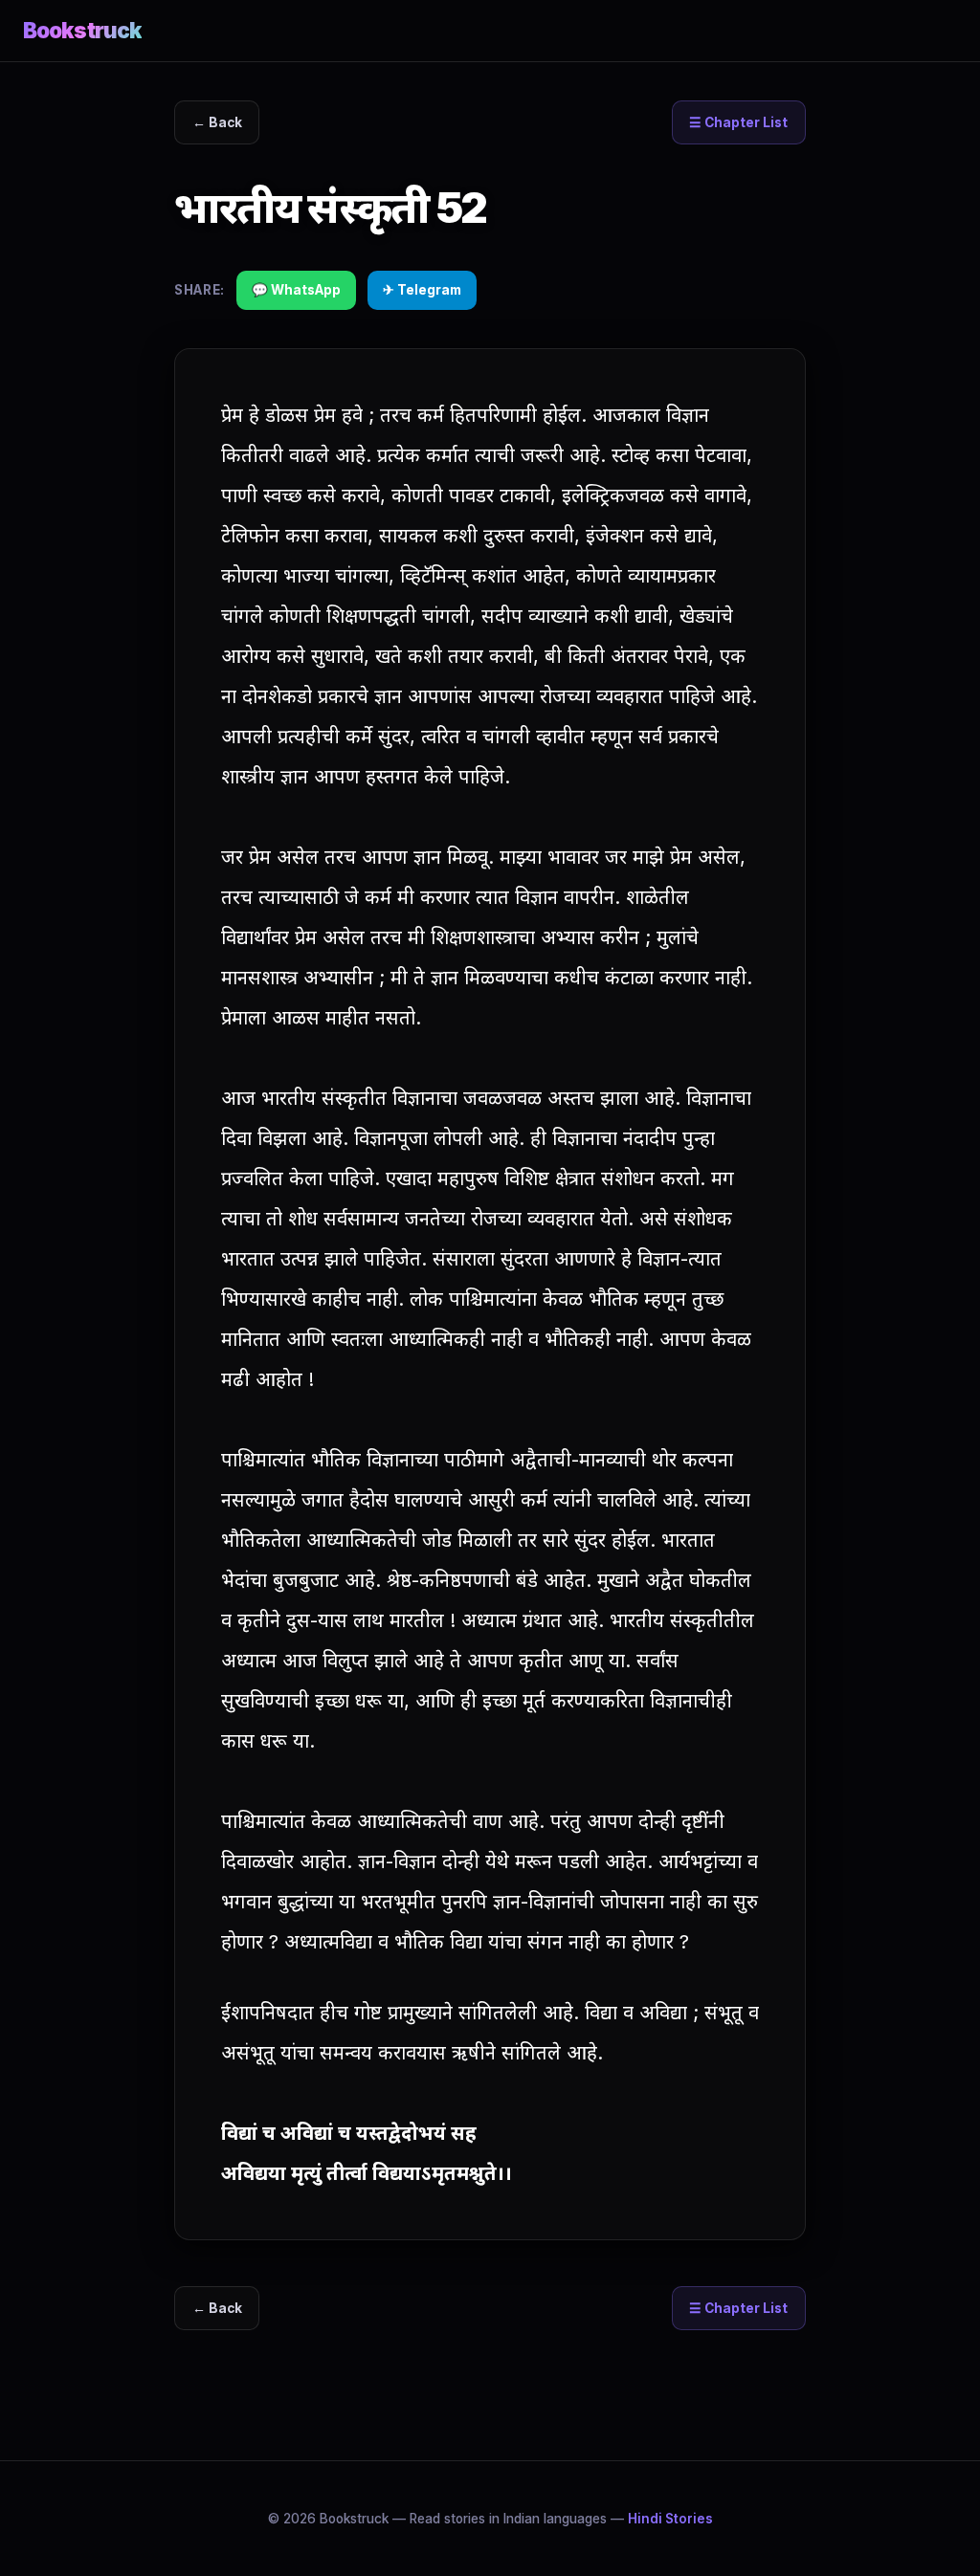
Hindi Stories (670, 2519)
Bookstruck (82, 30)
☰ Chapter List (738, 122)
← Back (217, 122)
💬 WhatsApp (296, 290)
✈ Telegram (422, 290)
